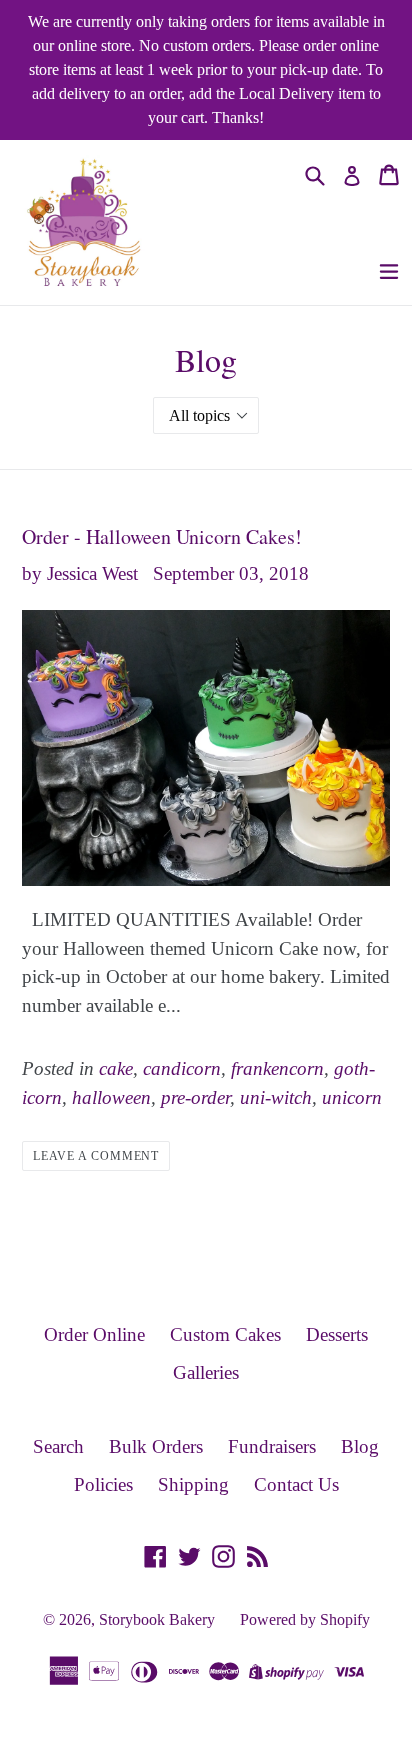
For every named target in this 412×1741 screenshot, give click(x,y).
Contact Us (296, 1484)
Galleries (206, 1372)
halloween (111, 1097)
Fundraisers (272, 1446)
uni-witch (276, 1097)
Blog (360, 1446)
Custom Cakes (225, 1334)
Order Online (94, 1334)
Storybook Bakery (157, 1619)
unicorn (352, 1097)
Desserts (337, 1334)
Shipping (193, 1484)
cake (116, 1068)
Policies (103, 1484)
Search (58, 1446)
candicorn (182, 1068)
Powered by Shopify (305, 1619)
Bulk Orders (156, 1446)
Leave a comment (96, 1156)
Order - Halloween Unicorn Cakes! (162, 536)
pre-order (195, 1097)
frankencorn (277, 1068)
